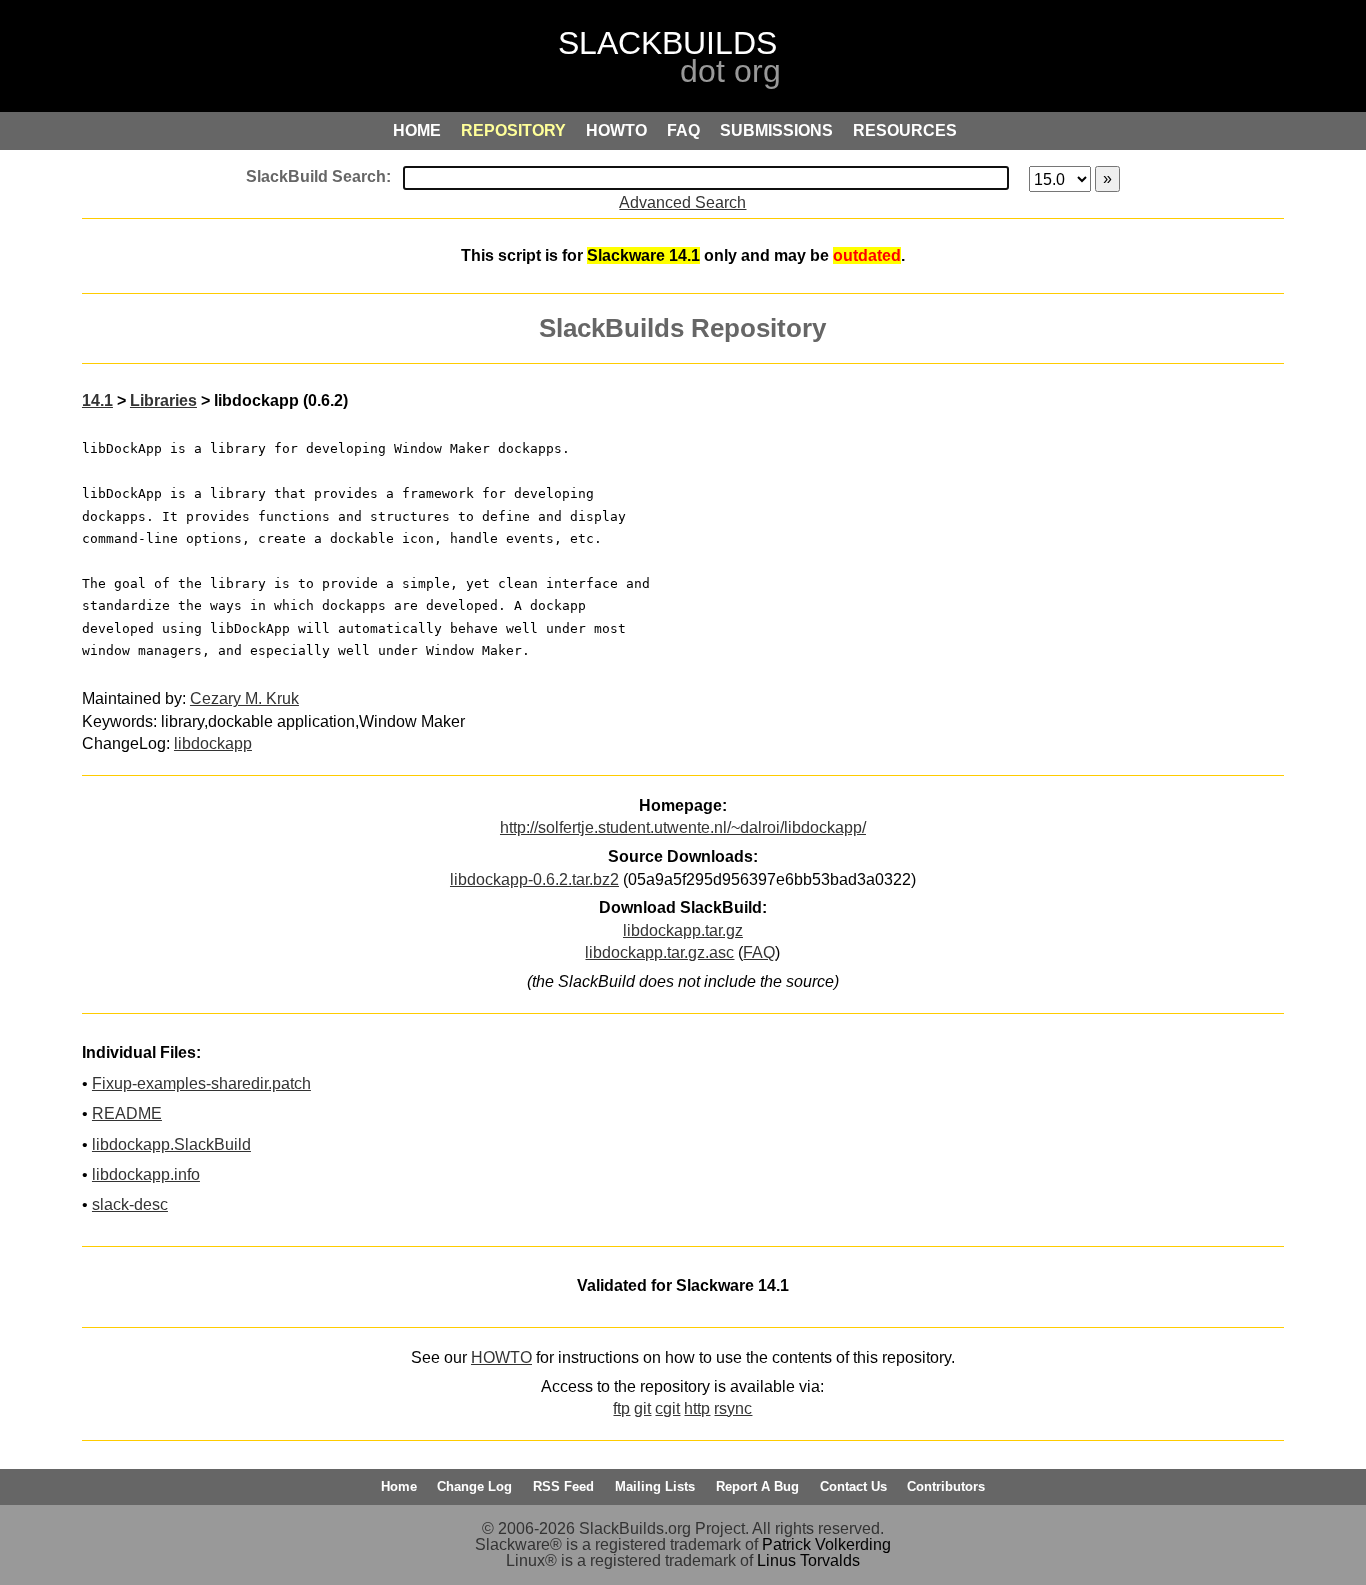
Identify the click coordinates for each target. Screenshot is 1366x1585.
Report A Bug (757, 1486)
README (127, 1113)
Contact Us (853, 1486)
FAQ (759, 952)
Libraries (163, 400)
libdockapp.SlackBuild (171, 1144)
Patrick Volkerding (826, 1544)
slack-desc (130, 1204)
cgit (667, 1408)
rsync (733, 1408)
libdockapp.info (146, 1174)
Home (399, 1486)
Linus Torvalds (808, 1560)
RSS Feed (563, 1486)
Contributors (946, 1486)
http (697, 1408)
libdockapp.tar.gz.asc (659, 952)
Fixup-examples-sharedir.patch (201, 1083)
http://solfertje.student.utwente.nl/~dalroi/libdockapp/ (683, 827)
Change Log (474, 1486)
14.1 (97, 400)
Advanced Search (682, 202)
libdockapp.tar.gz (683, 930)
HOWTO (501, 1357)
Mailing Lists (655, 1486)
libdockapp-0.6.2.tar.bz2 (534, 879)
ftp (621, 1408)
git (642, 1408)
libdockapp (213, 743)
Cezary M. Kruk (244, 698)
